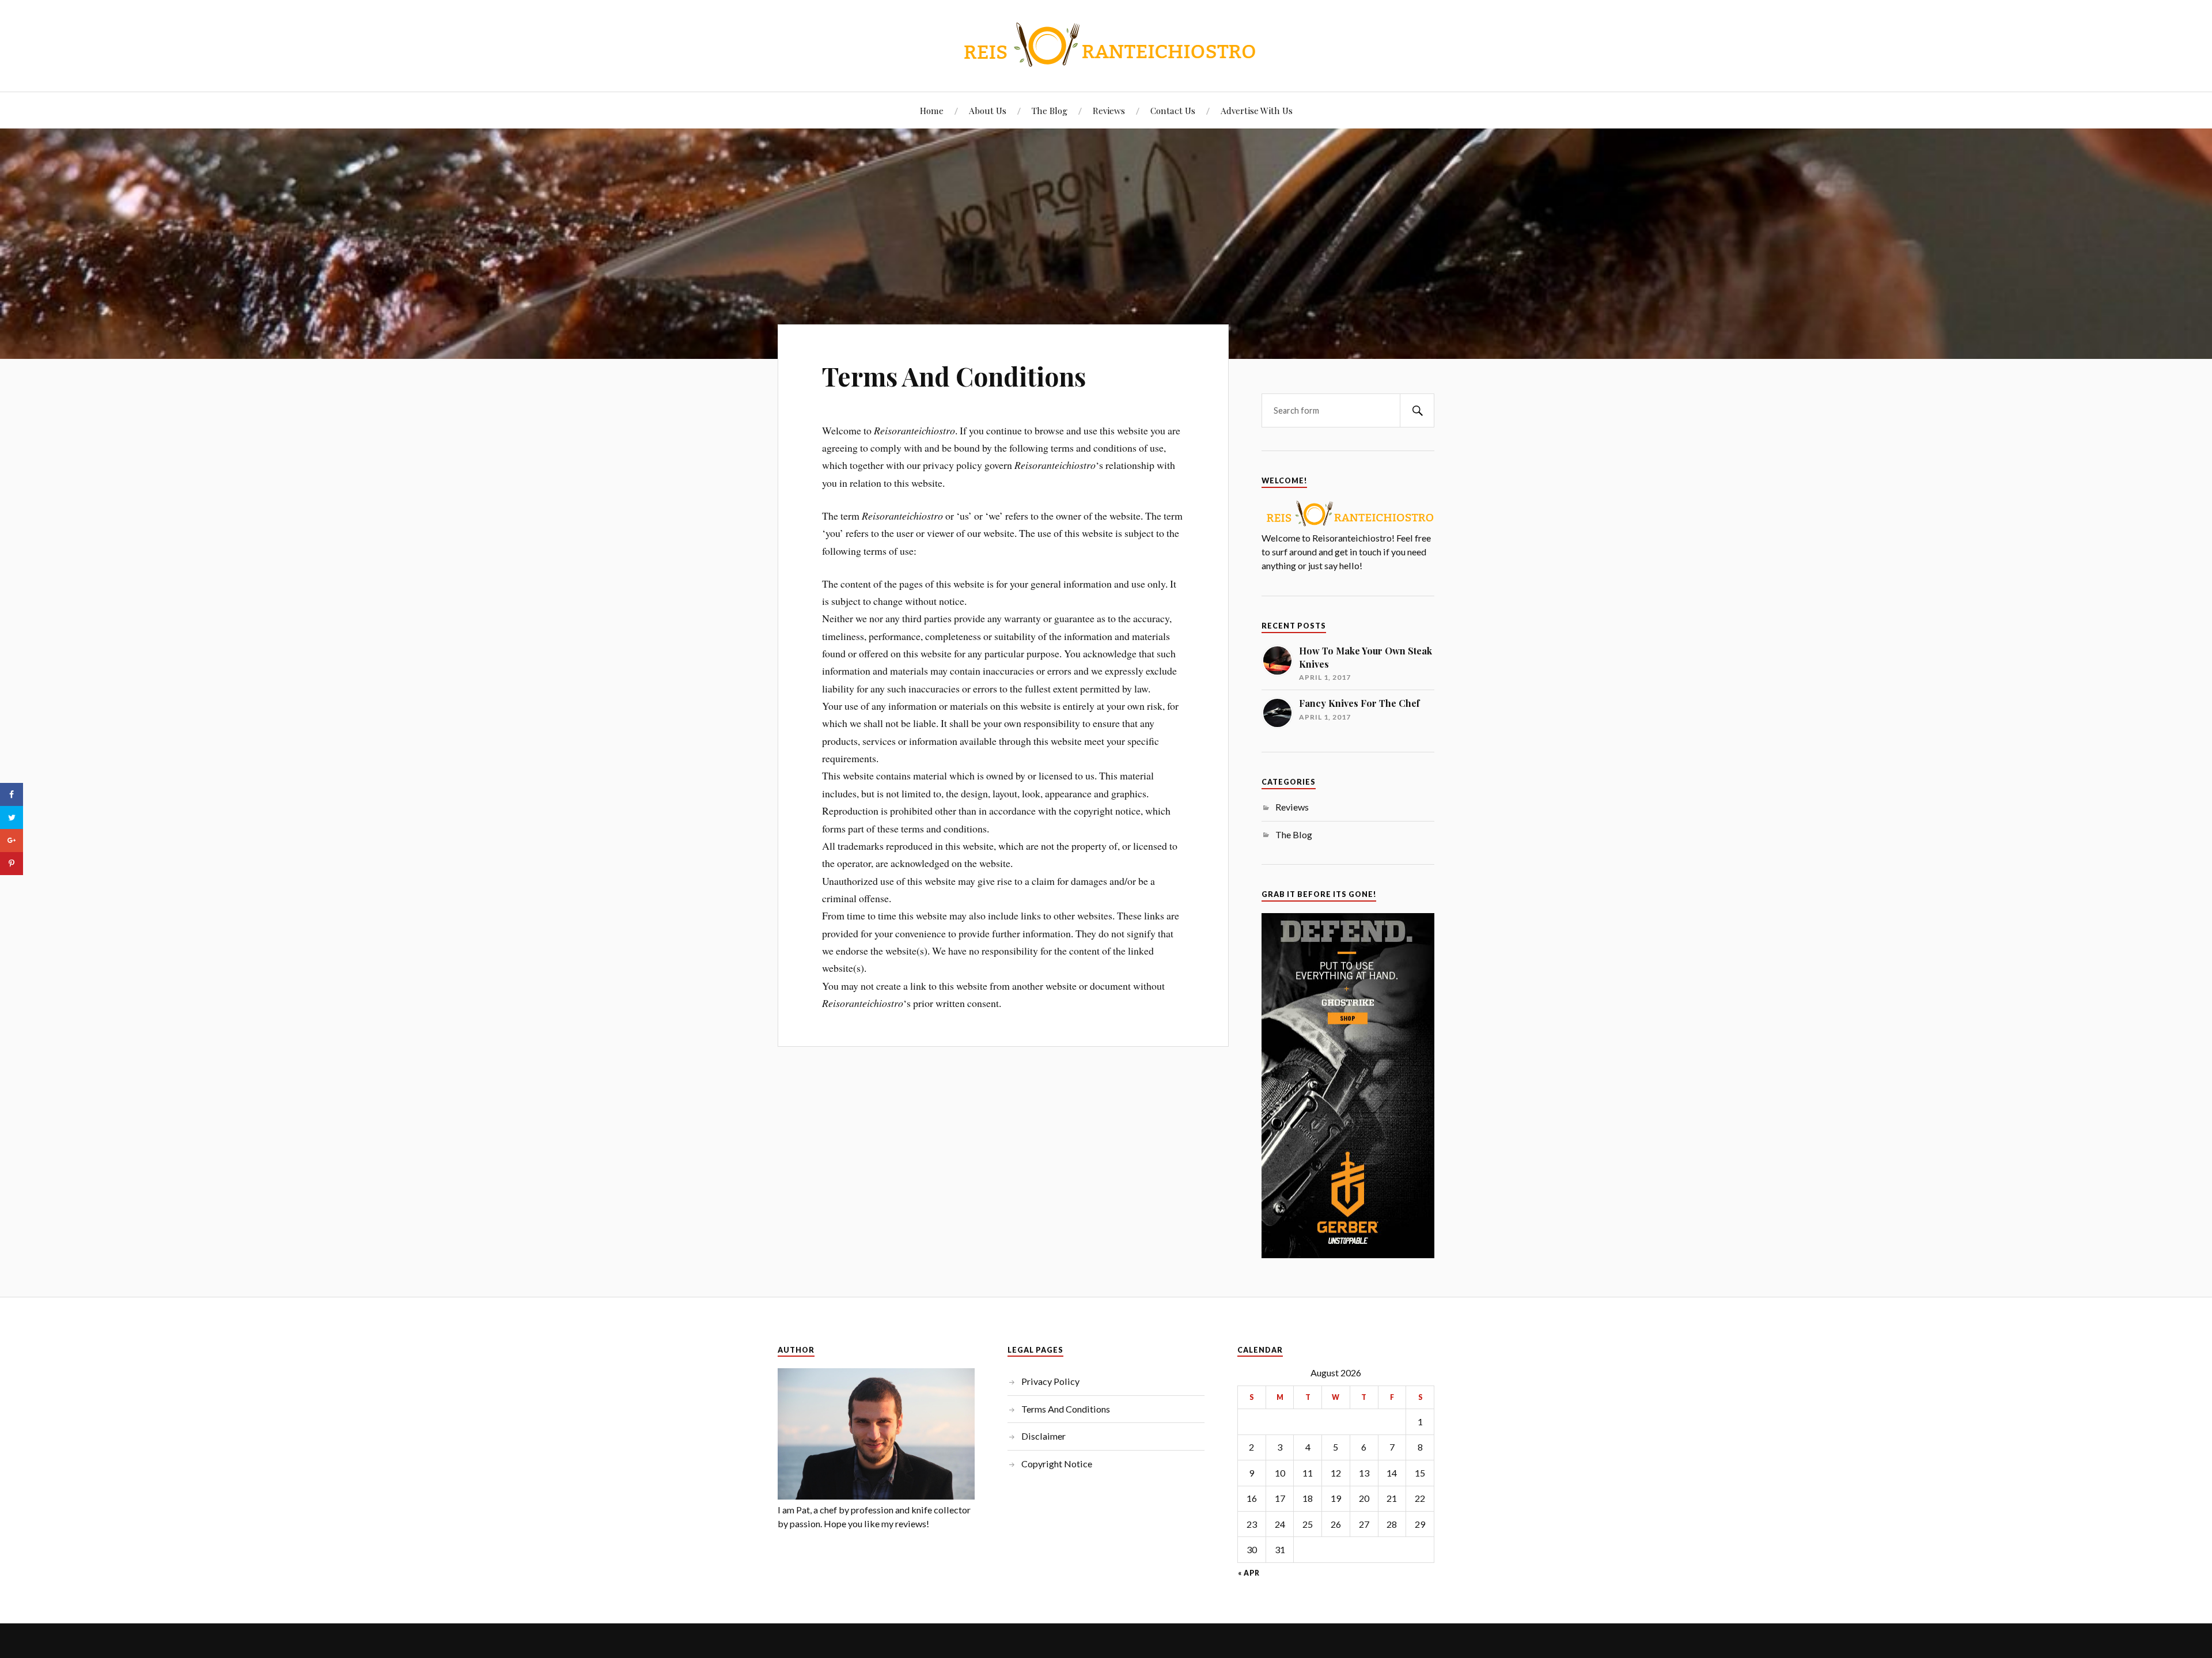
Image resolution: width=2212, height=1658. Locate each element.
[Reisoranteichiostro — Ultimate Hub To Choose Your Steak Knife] (1106, 45)
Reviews (1109, 110)
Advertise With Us (1257, 110)
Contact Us (1173, 110)
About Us (988, 110)
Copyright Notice (1057, 1464)
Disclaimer (1043, 1436)
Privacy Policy (1050, 1381)
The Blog (1050, 110)
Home (932, 110)
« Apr (1249, 1573)
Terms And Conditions (954, 376)
